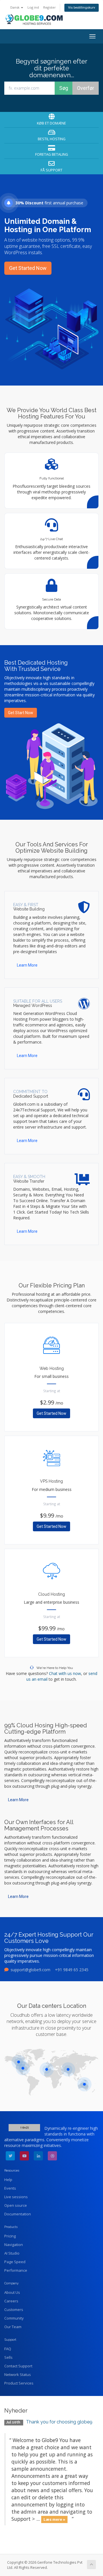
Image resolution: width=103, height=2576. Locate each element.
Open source (16, 2205)
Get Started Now (28, 268)
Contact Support (18, 2366)
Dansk (15, 7)
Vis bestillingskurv (82, 8)
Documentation (18, 2214)
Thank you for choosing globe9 (59, 2422)
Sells (8, 2357)
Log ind (33, 7)
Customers (14, 2310)
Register (49, 7)
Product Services (19, 2383)
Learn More (27, 965)
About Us (12, 2292)
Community (14, 2318)
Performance (16, 2270)
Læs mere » (54, 2519)
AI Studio (12, 2253)
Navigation (14, 2245)
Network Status (18, 2374)
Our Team (13, 2327)
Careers (11, 2301)
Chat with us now (65, 1673)
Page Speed (15, 2262)
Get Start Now (21, 713)
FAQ (8, 2349)
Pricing (10, 2236)
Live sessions (16, 2197)
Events (10, 2188)
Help (8, 2180)
